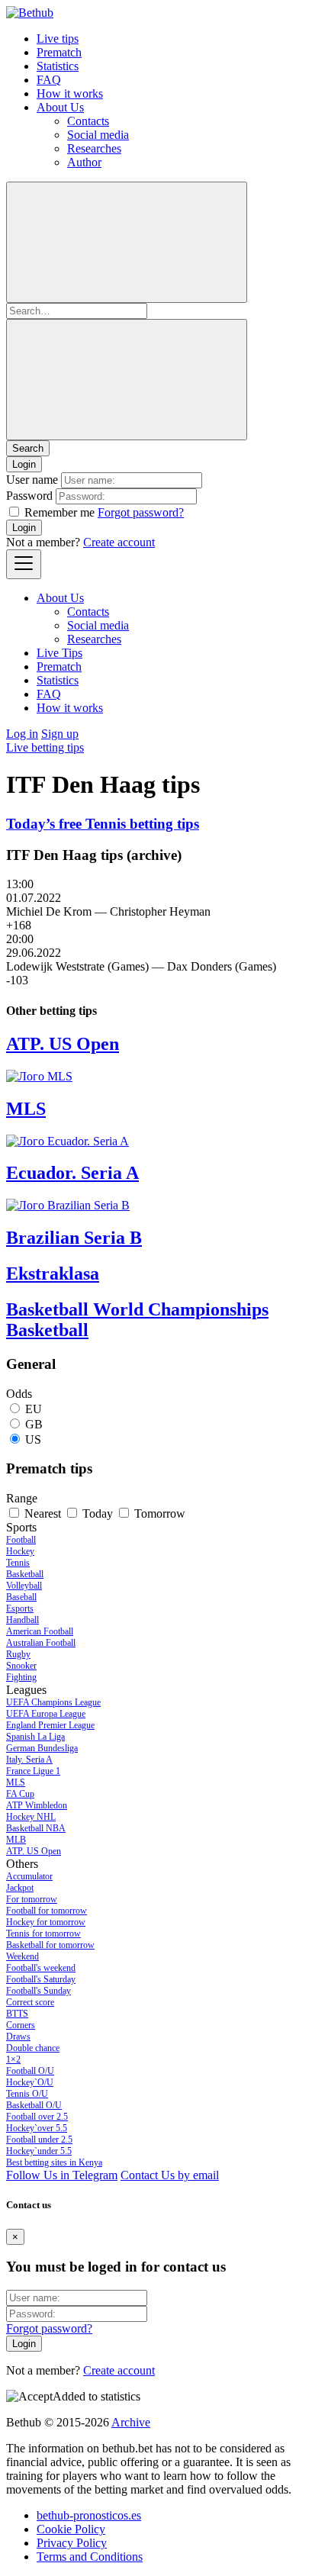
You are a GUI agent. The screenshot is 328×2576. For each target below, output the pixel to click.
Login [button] (24, 464)
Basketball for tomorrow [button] (50, 1945)
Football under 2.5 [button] (39, 2140)
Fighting (21, 1677)
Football (21, 1540)
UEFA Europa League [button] (46, 1714)
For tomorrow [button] (32, 1899)
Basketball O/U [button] (34, 2105)
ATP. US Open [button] (34, 1851)
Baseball (21, 1597)
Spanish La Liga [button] (35, 1737)
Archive (131, 2422)
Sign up (60, 734)
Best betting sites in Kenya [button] (54, 2162)
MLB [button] (16, 1840)
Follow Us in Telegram (62, 2175)
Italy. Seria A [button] (29, 1760)
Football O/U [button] (30, 2071)
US (33, 1439)
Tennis (18, 1563)
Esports (20, 1608)
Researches (94, 148)
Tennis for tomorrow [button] (43, 1934)
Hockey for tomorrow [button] (46, 1922)
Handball (23, 1620)
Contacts (88, 121)
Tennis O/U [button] (27, 2094)
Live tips (58, 39)
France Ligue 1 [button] (33, 1771)
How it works (70, 93)
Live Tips (59, 653)
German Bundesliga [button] (42, 1748)
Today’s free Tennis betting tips (103, 824)
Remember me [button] (59, 512)
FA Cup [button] (20, 1794)
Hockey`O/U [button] (30, 2082)
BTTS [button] (17, 2014)
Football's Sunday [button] (39, 1991)
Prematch (59, 52)
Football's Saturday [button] (41, 1979)
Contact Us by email (170, 2175)
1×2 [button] (13, 2059)
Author (84, 162)
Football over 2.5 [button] (37, 2117)
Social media (98, 135)
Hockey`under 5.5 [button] (39, 2151)
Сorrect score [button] (30, 2002)
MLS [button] (16, 1782)
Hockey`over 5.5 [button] (37, 2128)
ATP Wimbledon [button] (37, 1805)
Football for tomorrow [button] (47, 1911)
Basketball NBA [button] (36, 1828)
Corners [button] (21, 2025)
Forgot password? (141, 512)
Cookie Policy (71, 2529)
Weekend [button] (23, 1956)
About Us (60, 107)
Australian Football (41, 1643)
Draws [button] (18, 2037)
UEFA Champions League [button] (53, 1702)
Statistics (58, 66)
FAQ (49, 80)
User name (32, 480)
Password (29, 496)
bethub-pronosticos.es (89, 2515)
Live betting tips (45, 747)
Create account (119, 542)
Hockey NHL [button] (31, 1817)
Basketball (25, 1574)
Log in (22, 734)
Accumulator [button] (29, 1876)
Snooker (21, 1666)
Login (24, 528)
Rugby (18, 1654)
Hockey (20, 1551)
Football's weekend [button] (41, 1968)
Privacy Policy (72, 2543)
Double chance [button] (33, 2048)
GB (34, 1424)
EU (34, 1409)
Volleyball (24, 1586)
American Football (40, 1631)
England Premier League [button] (50, 1725)
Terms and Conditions (90, 2557)
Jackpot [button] (20, 1888)
